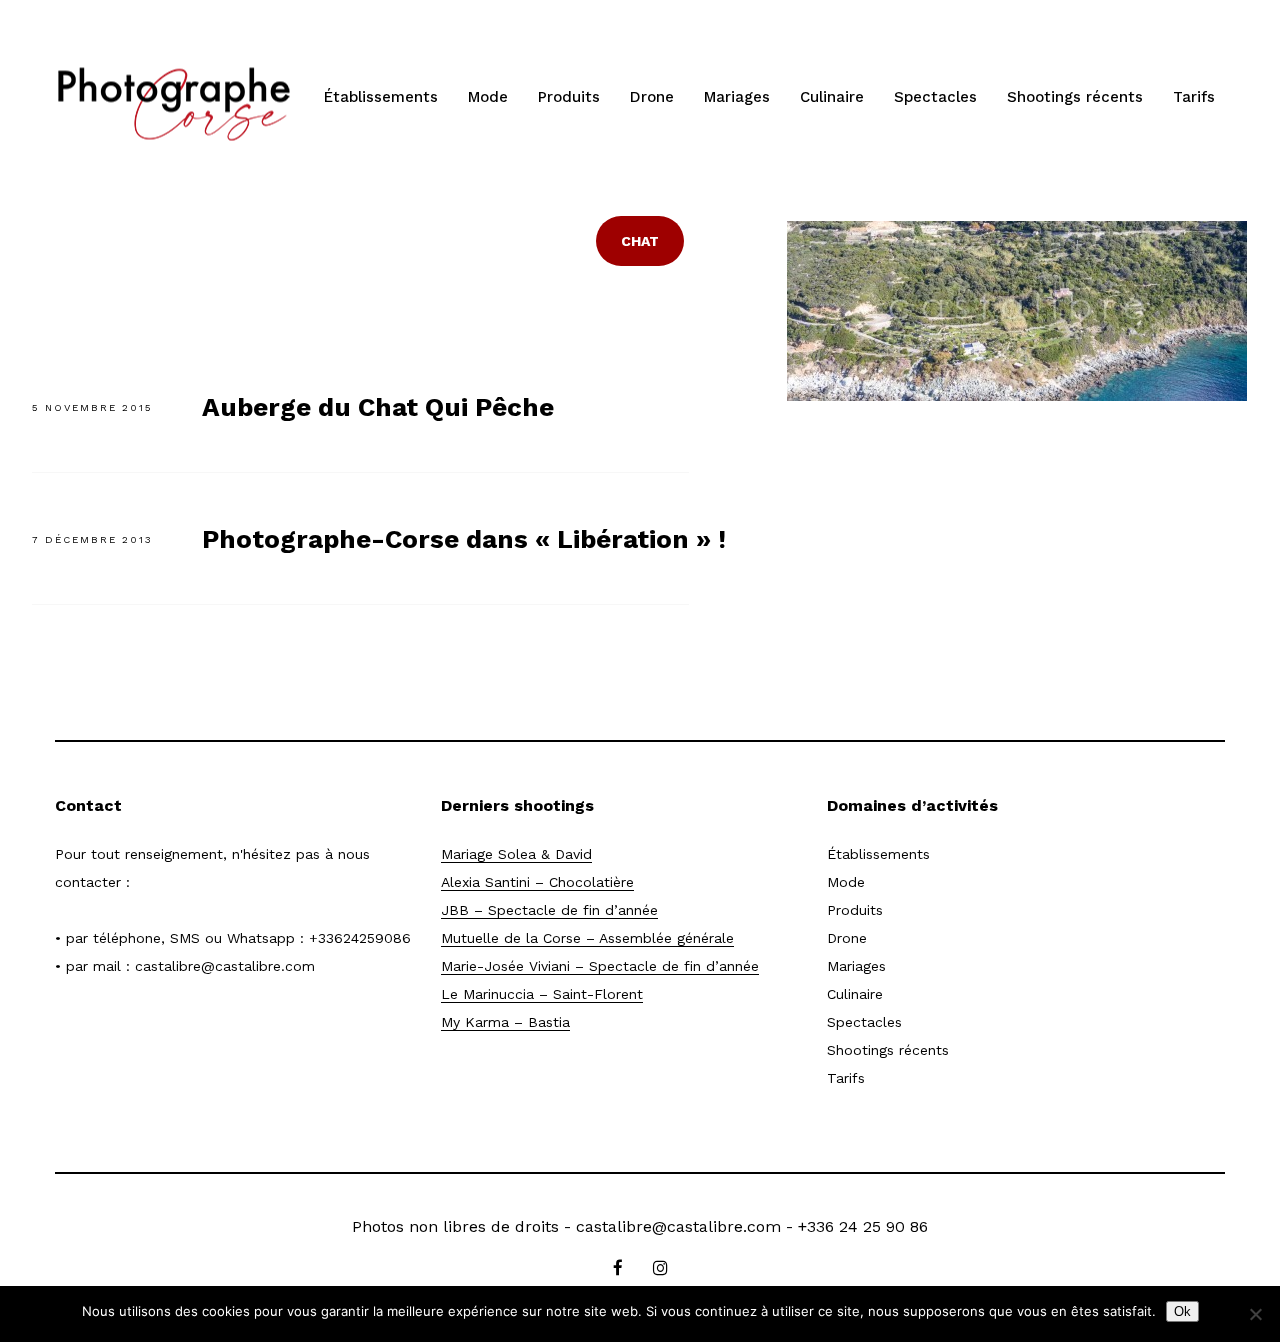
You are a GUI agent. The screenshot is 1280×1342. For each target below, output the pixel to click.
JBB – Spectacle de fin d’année (549, 910)
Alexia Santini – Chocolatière (537, 882)
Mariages (737, 97)
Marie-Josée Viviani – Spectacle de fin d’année (600, 966)
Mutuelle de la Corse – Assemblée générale (587, 938)
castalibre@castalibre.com (225, 966)
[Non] (1255, 1314)
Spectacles (935, 97)
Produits (569, 97)
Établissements (381, 97)
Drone (652, 97)
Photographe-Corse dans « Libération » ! (464, 539)
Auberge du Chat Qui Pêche (378, 407)
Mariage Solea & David (516, 854)
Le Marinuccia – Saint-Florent (542, 994)
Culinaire (832, 97)
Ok (1182, 1311)
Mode (488, 97)
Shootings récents (1075, 97)
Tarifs (1194, 97)
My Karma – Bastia (505, 1022)
